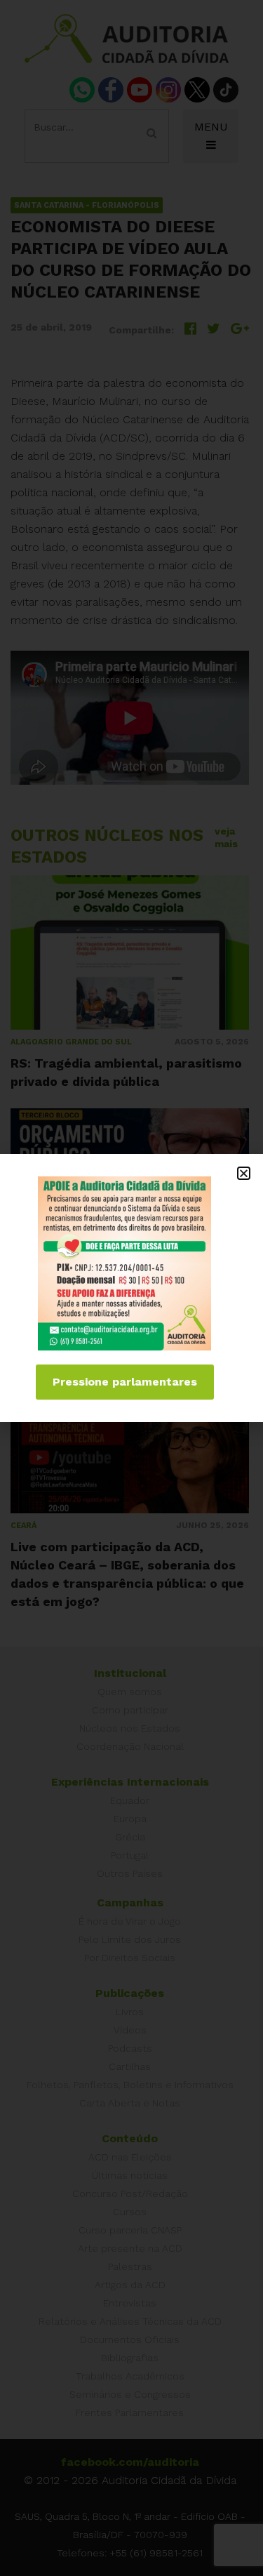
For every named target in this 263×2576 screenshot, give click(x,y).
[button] (244, 1173)
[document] (131, 1288)
